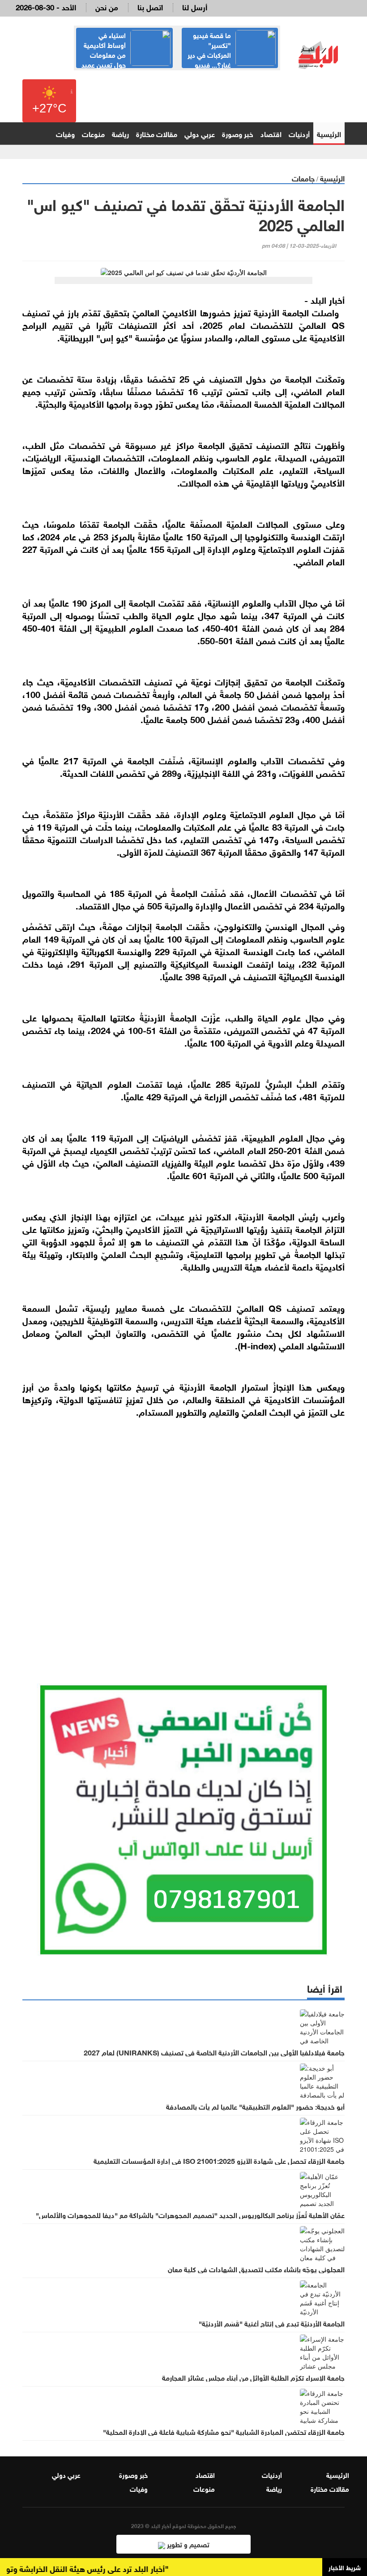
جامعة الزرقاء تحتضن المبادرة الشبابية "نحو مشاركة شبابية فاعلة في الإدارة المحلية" (224, 2431)
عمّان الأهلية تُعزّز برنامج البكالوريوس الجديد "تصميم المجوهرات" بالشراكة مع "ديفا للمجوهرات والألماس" (190, 2214)
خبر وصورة (238, 133)
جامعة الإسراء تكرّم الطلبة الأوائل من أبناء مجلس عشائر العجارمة (253, 2377)
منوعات (93, 133)
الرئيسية (329, 133)
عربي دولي (200, 133)
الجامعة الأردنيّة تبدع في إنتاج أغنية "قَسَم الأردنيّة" (272, 2323)
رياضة (120, 133)
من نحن (107, 6)
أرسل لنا (195, 6)
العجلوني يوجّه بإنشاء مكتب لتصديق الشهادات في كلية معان (256, 2269)
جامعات (303, 178)
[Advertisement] (183, 1547)
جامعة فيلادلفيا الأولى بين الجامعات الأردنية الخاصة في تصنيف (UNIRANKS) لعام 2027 (214, 2052)
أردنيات (299, 133)
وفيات (65, 133)
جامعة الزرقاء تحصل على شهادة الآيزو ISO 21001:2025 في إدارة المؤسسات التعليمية (219, 2160)
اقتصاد (271, 133)
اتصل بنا (150, 6)
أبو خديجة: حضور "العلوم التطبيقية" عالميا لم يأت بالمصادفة (255, 2106)
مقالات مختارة (157, 133)
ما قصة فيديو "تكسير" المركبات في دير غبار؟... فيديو (209, 49)
